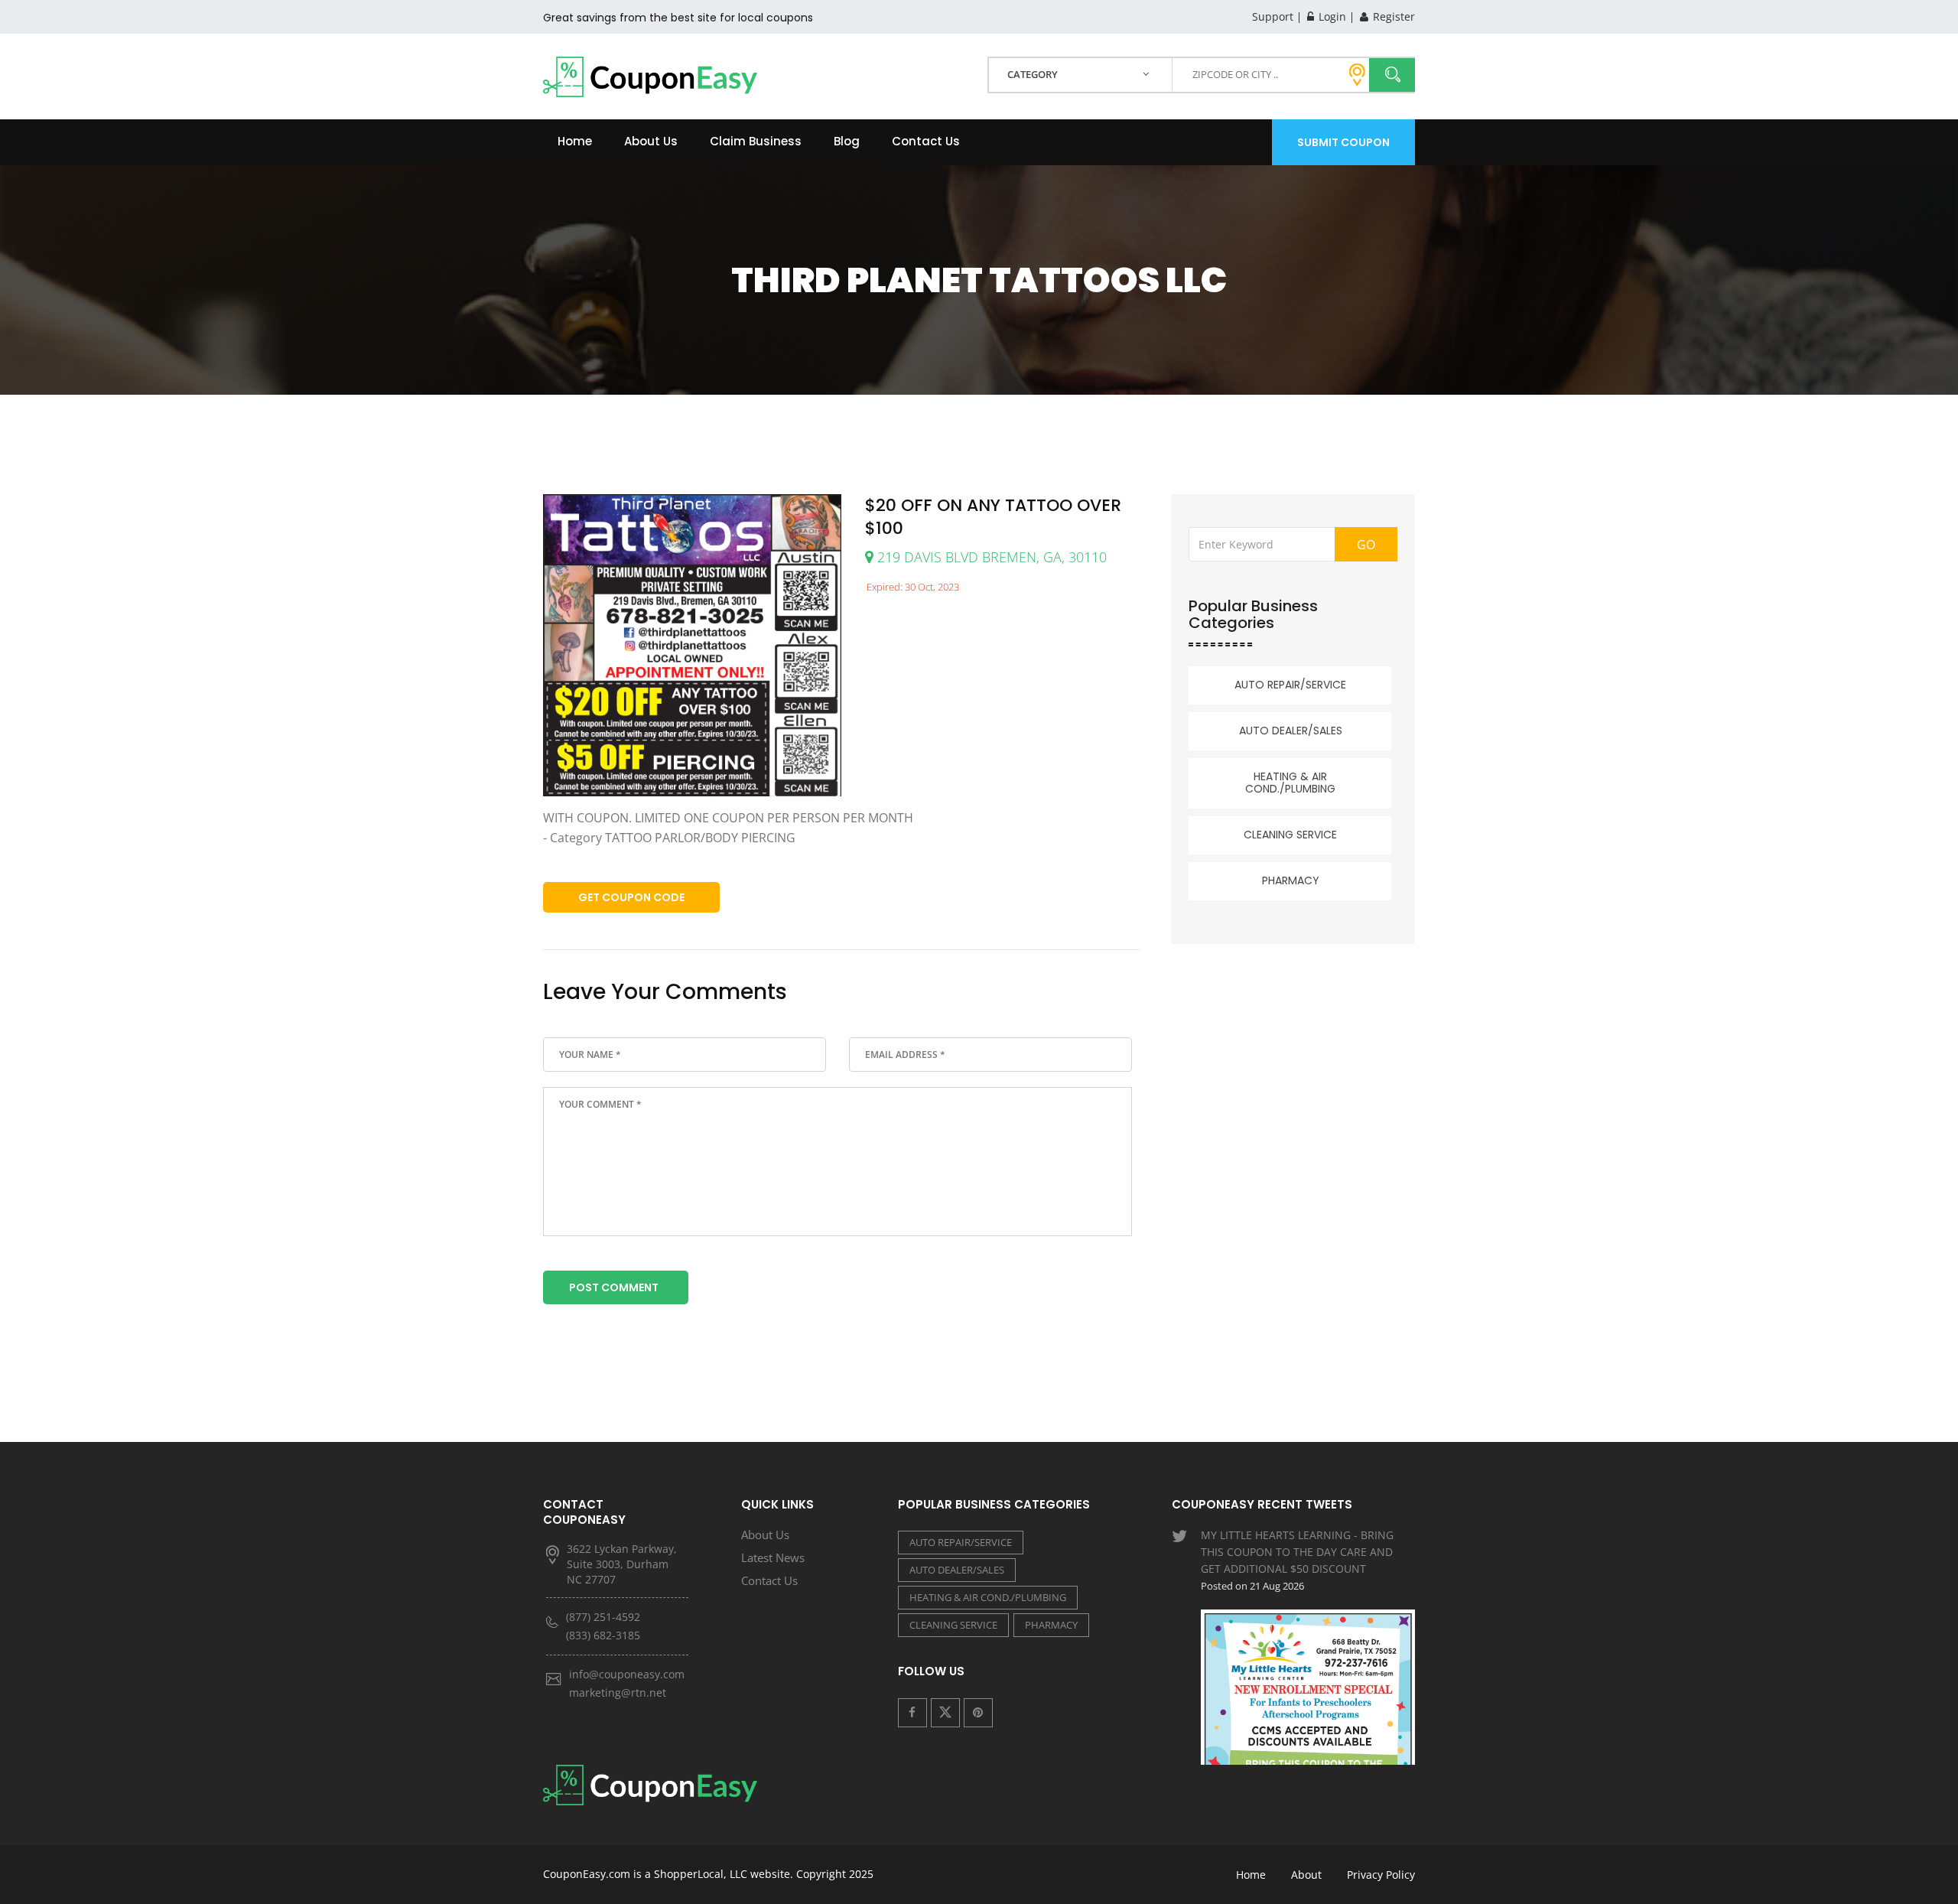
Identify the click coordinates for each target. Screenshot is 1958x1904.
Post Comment (614, 1287)
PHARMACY (1291, 880)
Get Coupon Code (631, 897)
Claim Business (756, 141)
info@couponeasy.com (627, 1674)
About (1306, 1875)
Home (575, 141)
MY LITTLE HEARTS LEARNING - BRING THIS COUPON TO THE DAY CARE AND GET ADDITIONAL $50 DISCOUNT (1297, 1560)
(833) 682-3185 (603, 1635)
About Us (651, 141)
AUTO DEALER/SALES (1291, 731)
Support (1273, 16)
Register (1392, 16)
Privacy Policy (1381, 1875)
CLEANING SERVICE (1290, 835)
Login (1331, 16)
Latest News (773, 1557)
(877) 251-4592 (603, 1617)
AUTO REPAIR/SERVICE (1290, 685)
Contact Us (926, 141)
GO (1366, 545)
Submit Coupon (1343, 142)
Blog (847, 141)
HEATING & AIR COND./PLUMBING (1290, 783)
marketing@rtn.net (618, 1692)
